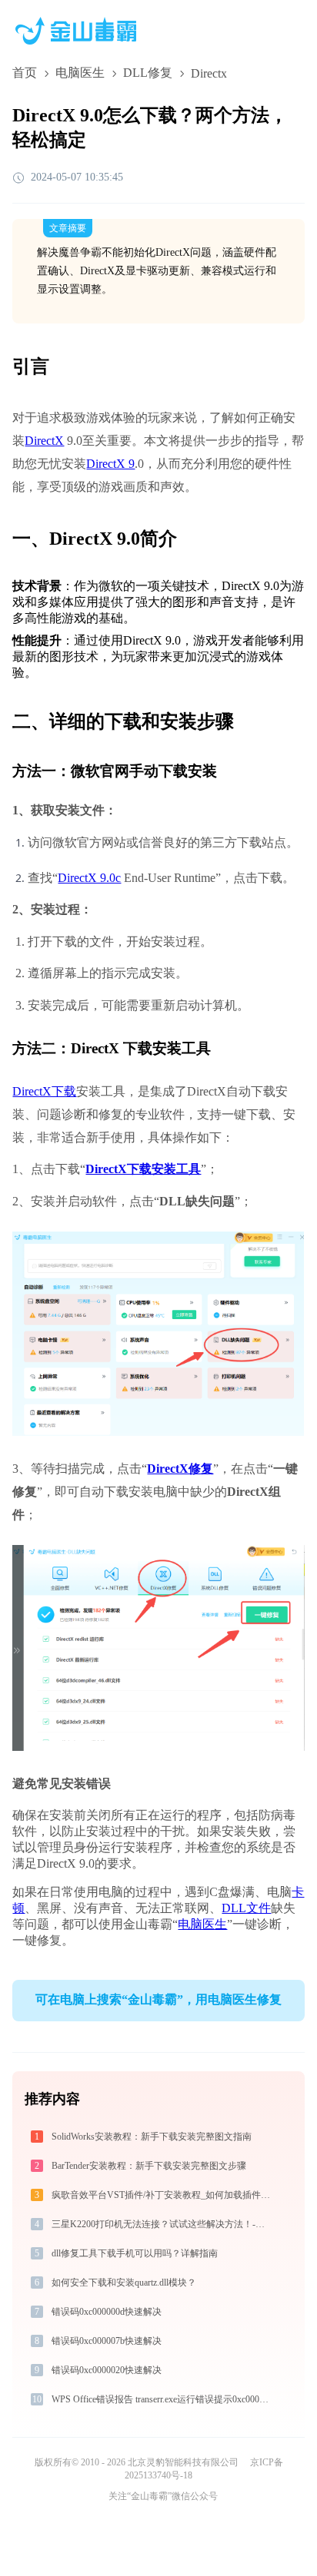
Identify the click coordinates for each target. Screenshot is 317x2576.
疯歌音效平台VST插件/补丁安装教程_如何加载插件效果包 (162, 2195)
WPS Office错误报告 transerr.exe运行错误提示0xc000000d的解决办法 (162, 2399)
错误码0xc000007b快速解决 (107, 2341)
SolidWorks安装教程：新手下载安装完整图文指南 (152, 2137)
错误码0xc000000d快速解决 (107, 2312)
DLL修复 (148, 73)
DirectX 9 (110, 464)
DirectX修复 (180, 1469)
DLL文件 (246, 1908)
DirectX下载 (44, 1091)
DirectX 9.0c (89, 878)
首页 (25, 73)
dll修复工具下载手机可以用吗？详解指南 (135, 2253)
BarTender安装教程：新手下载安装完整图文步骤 (149, 2166)
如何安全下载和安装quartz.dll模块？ (124, 2283)
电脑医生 (80, 73)
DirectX (44, 441)
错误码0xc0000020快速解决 (107, 2370)
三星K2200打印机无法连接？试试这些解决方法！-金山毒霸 (162, 2224)
